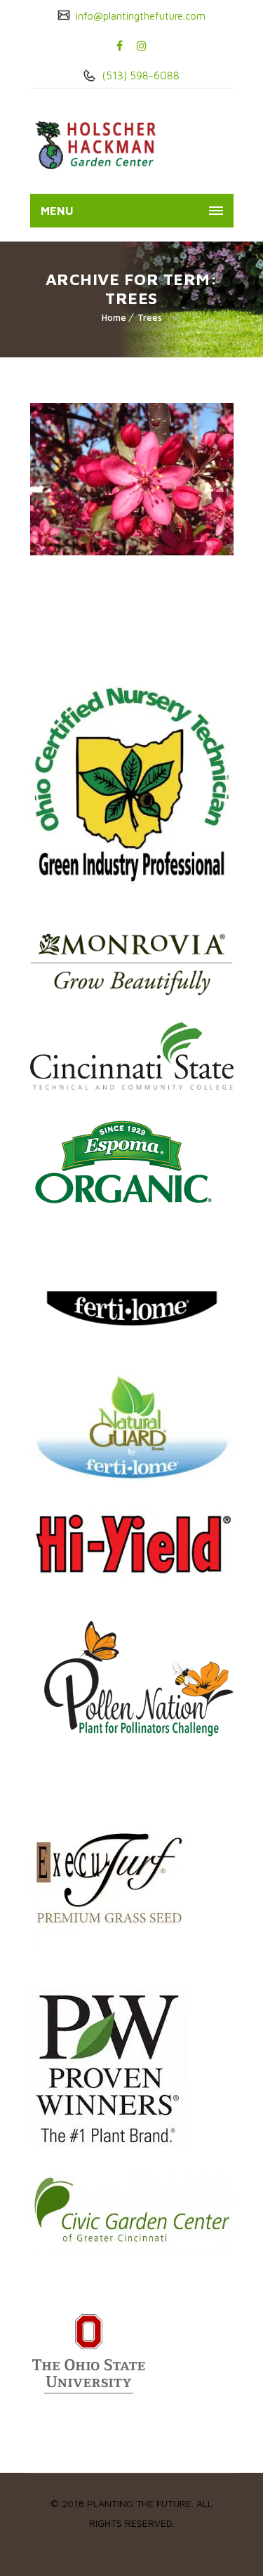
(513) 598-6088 (139, 75)
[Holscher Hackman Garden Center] (104, 145)
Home (114, 317)
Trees (150, 317)
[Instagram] (142, 46)
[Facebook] (120, 46)
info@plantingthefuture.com (139, 16)
